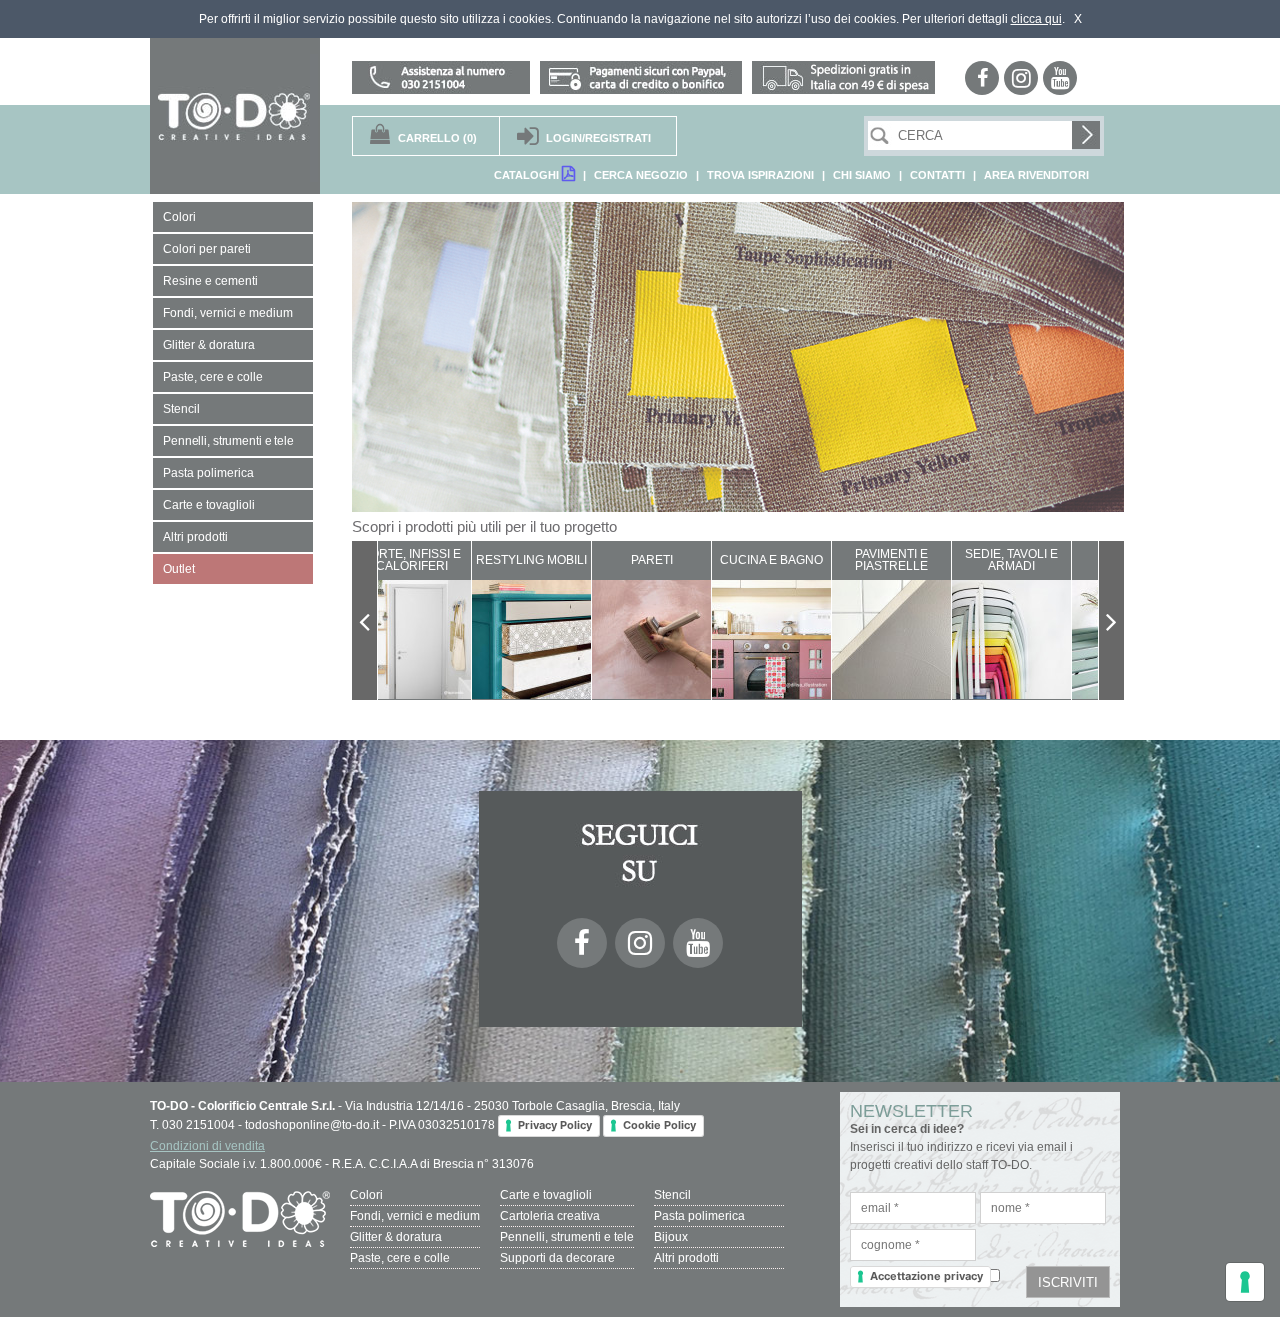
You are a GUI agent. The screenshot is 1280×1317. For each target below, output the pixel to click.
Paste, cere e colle (400, 1258)
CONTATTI (937, 175)
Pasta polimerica (699, 1216)
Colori (366, 1195)
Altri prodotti (686, 1258)
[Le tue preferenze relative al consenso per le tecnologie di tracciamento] (1245, 1282)
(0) (437, 138)
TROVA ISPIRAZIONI (760, 175)
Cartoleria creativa (550, 1216)
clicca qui (1036, 19)
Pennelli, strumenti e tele (567, 1237)
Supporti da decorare (557, 1258)
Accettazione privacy (926, 1276)
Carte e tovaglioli (546, 1195)
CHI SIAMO (862, 175)
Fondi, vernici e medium (415, 1216)
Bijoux (671, 1237)
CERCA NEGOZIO (641, 175)
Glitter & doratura (396, 1237)
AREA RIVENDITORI (1036, 175)
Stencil (672, 1195)
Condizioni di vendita (207, 1146)
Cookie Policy (659, 1125)
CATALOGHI (528, 175)
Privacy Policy (555, 1125)
